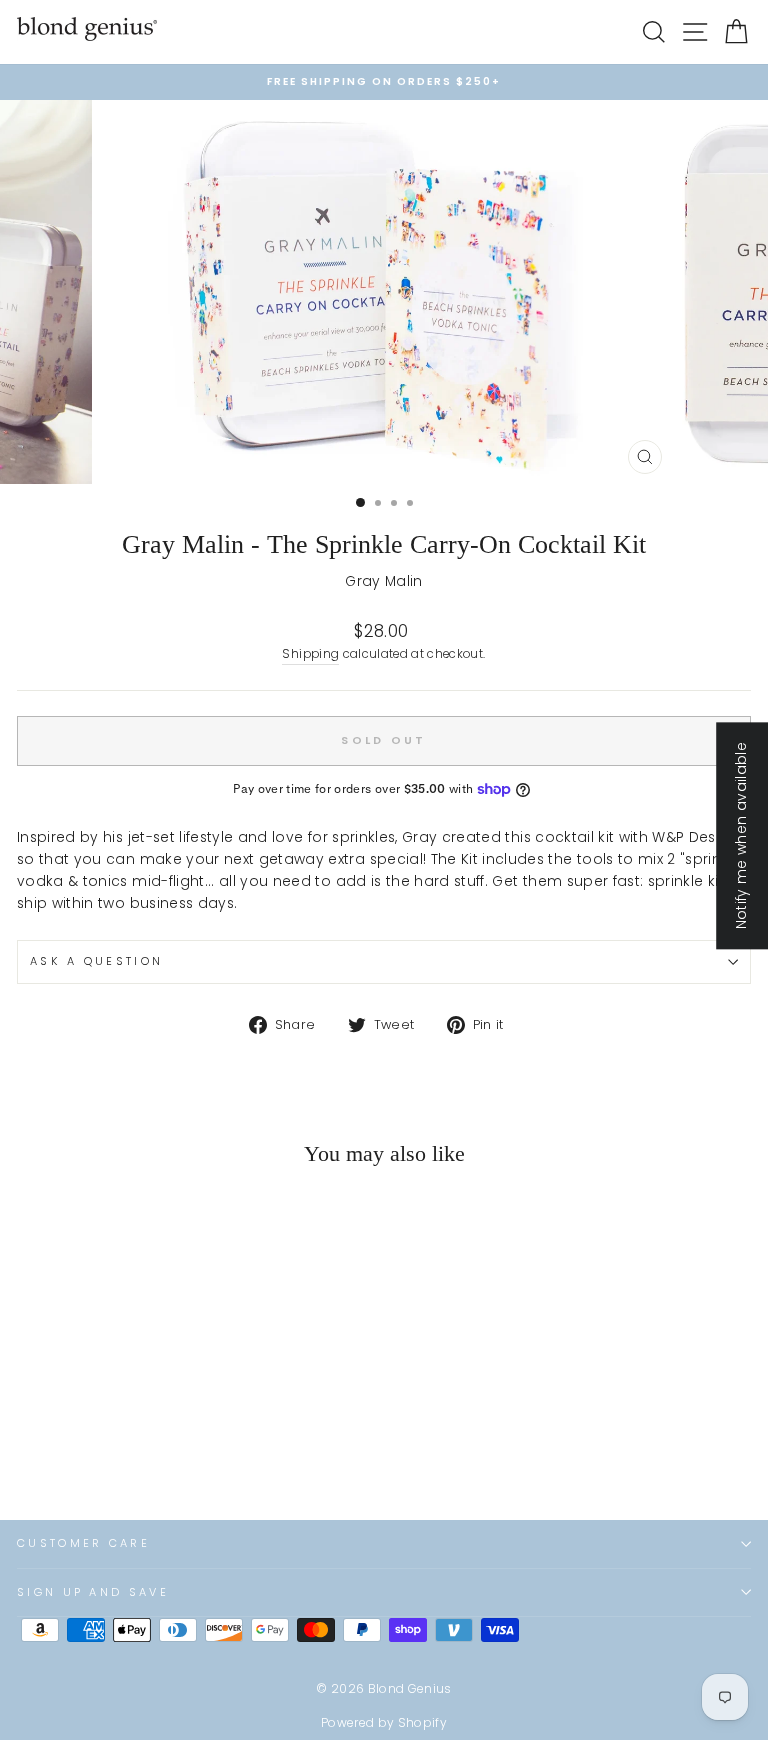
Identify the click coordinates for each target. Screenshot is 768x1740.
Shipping (310, 654)
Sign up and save (93, 1592)
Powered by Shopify (384, 1722)
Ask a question (96, 961)
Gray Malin (383, 581)
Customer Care (83, 1543)
